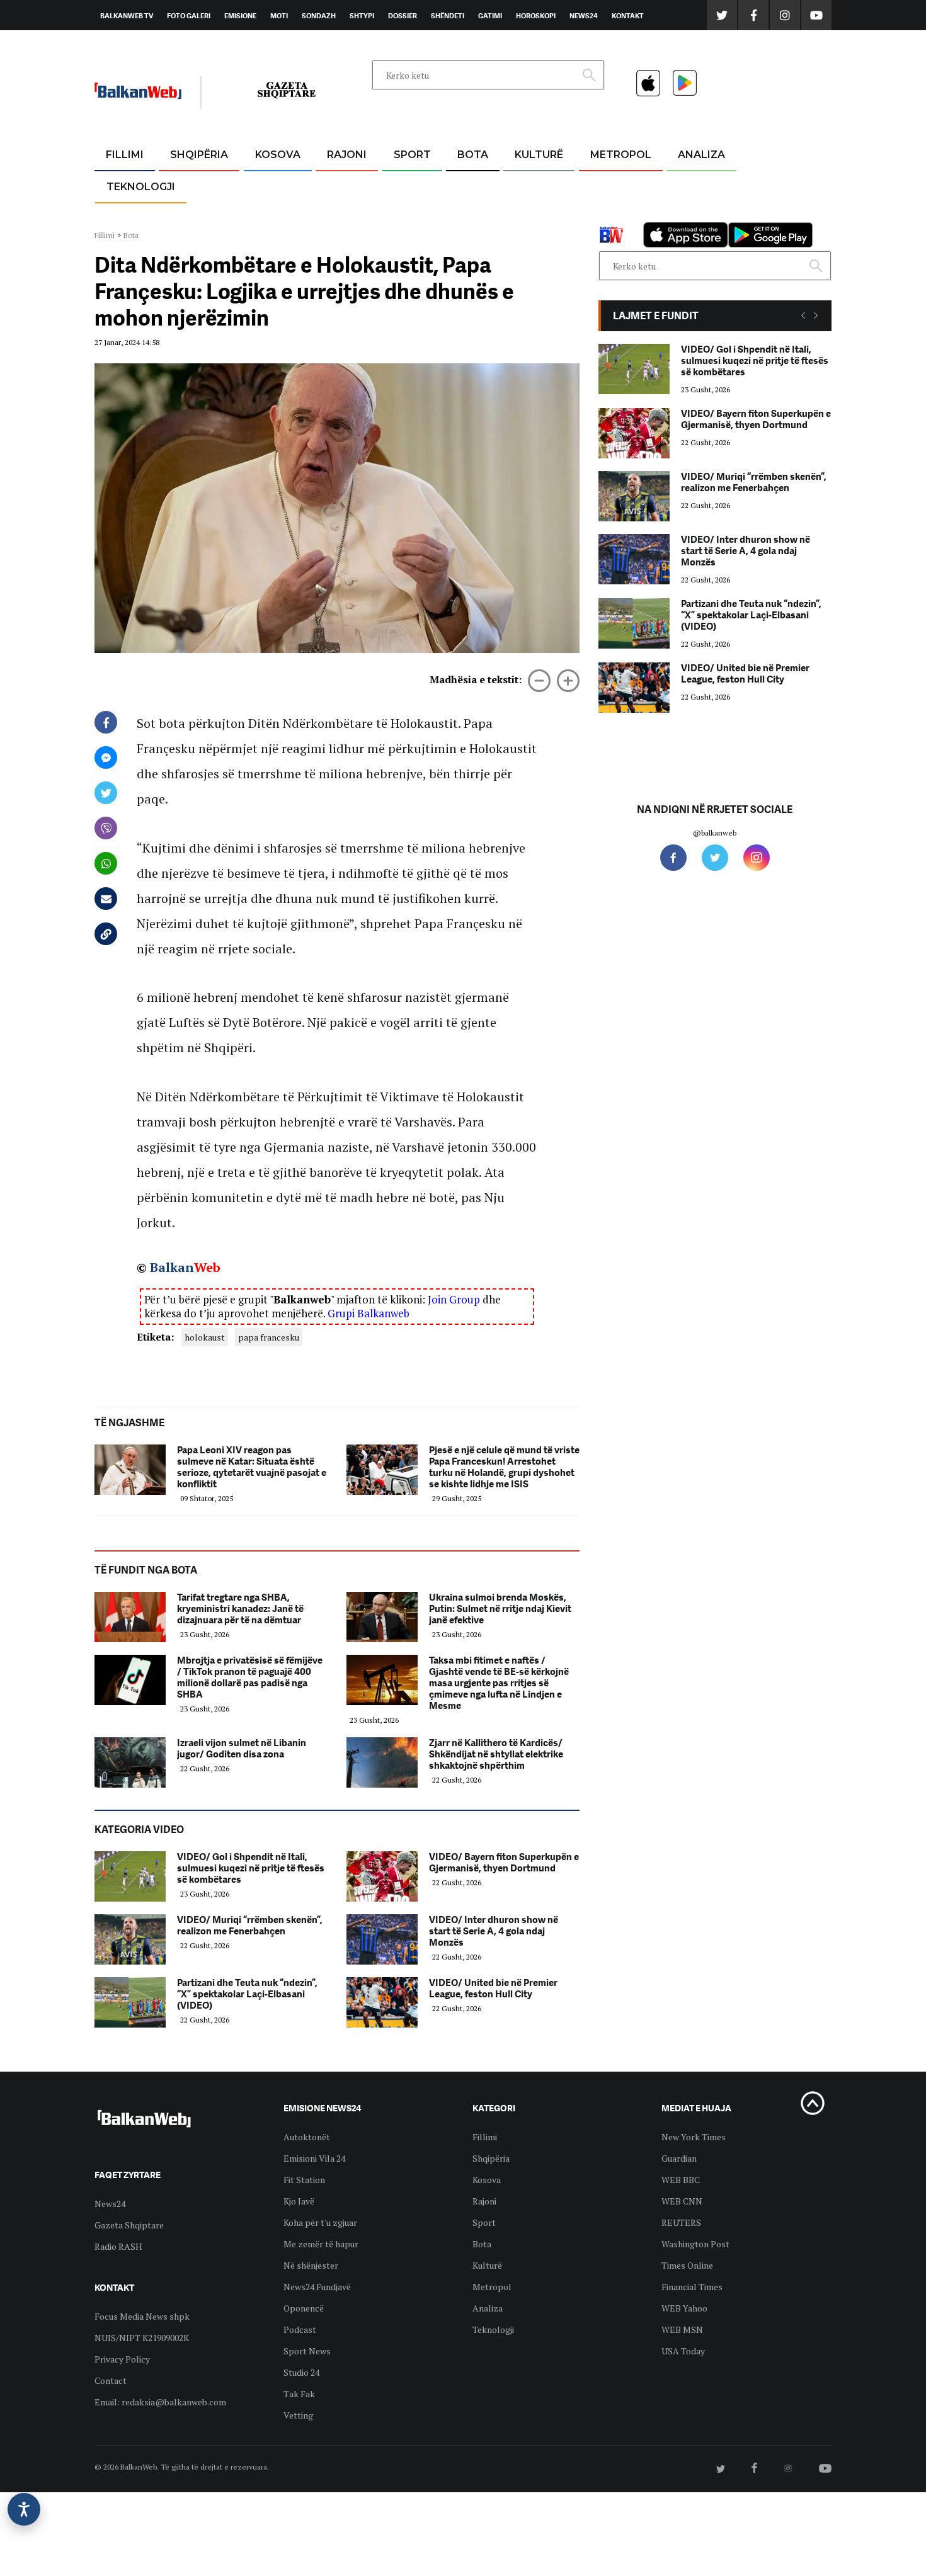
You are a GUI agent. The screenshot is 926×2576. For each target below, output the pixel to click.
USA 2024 (472, 185)
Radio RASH (118, 2246)
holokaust (205, 1337)
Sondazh (319, 16)
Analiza (701, 155)
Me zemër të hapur (321, 2244)
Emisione (240, 16)
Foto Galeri (189, 16)
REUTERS (681, 2222)
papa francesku (269, 1337)
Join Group (454, 1299)
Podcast (300, 2329)
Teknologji (141, 187)
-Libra (523, 215)
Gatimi (490, 16)
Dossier (403, 16)
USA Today (683, 2351)
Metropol (621, 155)
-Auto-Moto (130, 218)
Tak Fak (299, 2394)
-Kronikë (186, 185)
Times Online (687, 2265)
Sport (412, 155)
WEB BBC (681, 2180)
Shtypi (362, 16)
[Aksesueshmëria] (24, 2509)
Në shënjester (311, 2265)
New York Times (694, 2137)
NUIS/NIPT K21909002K (142, 2338)
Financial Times (692, 2287)
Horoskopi (536, 16)
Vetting (298, 2415)
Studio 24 (301, 2372)
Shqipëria (199, 155)
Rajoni (347, 155)
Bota (473, 155)
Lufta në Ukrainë (472, 220)
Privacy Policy (122, 2359)
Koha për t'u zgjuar (320, 2222)
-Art (520, 185)
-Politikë (186, 215)
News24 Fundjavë (317, 2287)
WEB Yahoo (684, 2308)
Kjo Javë (299, 2201)
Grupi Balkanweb (369, 1313)
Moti (279, 16)
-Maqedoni (347, 215)
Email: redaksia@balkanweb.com (160, 2402)
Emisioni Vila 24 (314, 2158)
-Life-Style (609, 215)
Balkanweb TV (127, 16)
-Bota (402, 185)
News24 (584, 16)
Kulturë (539, 155)
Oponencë (304, 2308)
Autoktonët (307, 2137)
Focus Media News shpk (142, 2316)
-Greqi (337, 185)
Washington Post (695, 2244)
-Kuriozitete (615, 185)
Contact (111, 2380)
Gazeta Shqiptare (129, 2225)
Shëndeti (448, 16)
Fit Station (304, 2180)
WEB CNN (682, 2201)
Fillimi (125, 155)
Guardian (679, 2158)
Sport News (307, 2351)
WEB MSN (682, 2329)
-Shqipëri (410, 215)
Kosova (278, 155)
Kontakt (628, 16)
